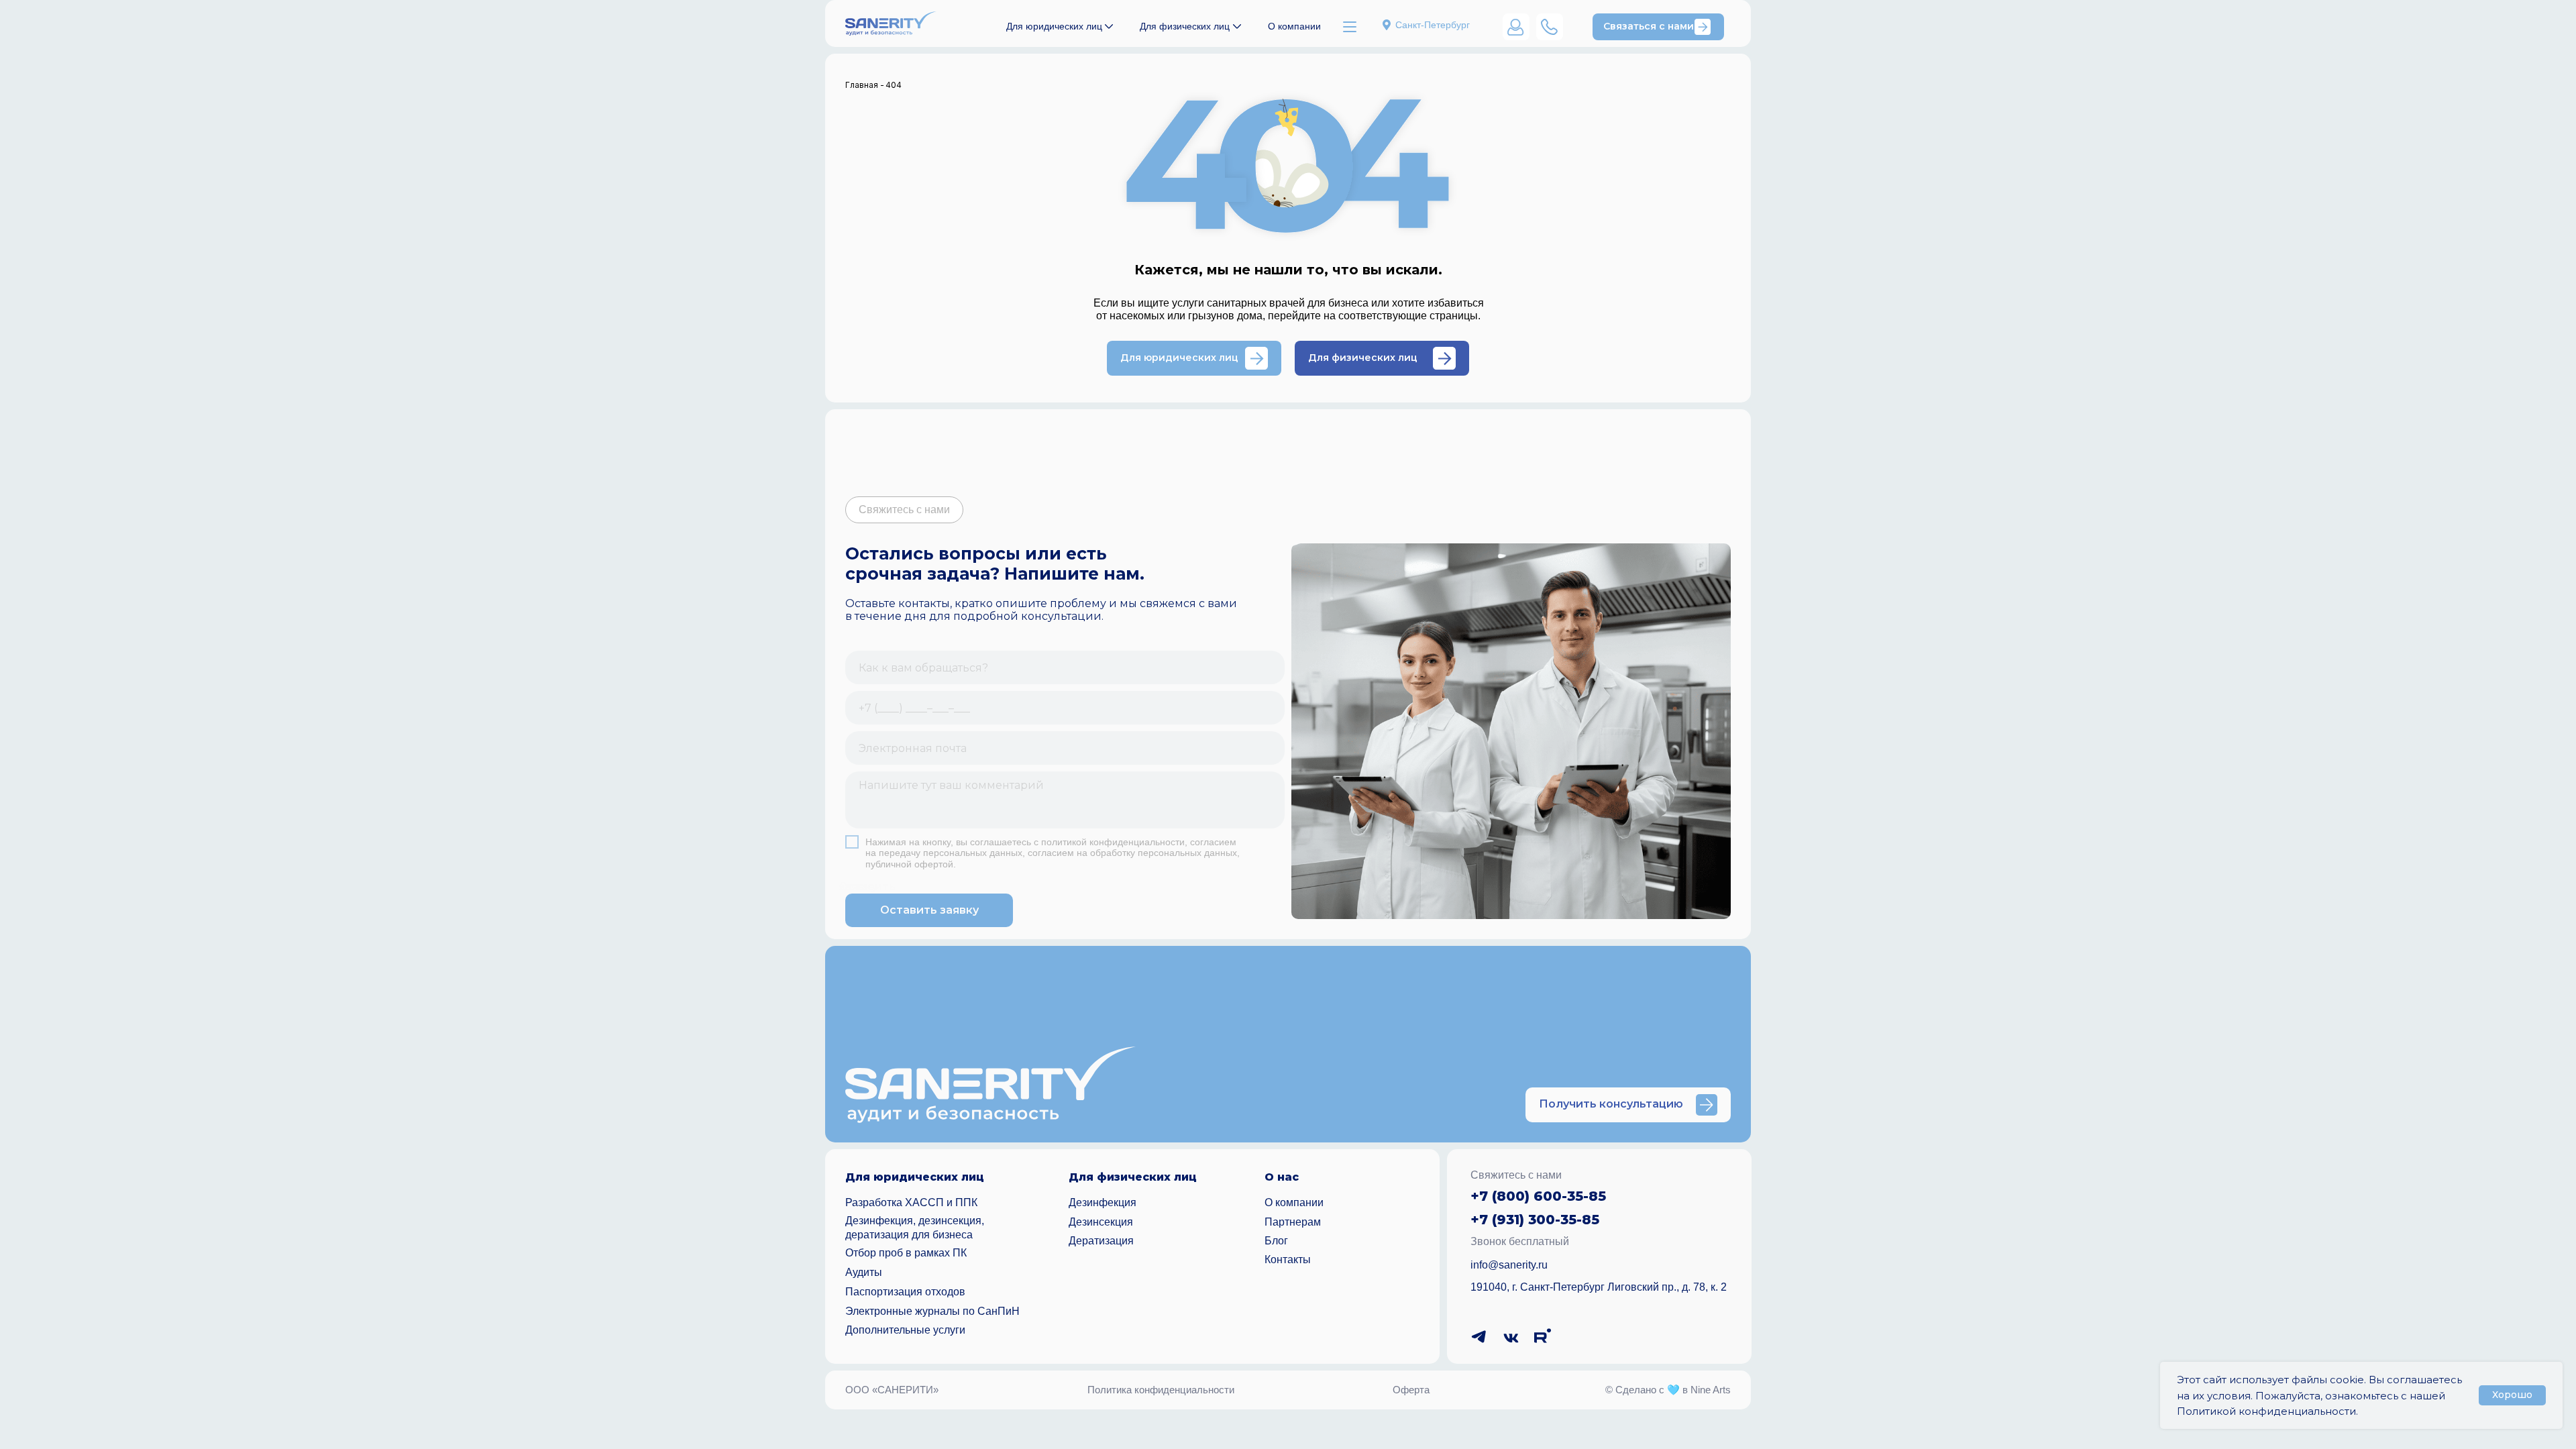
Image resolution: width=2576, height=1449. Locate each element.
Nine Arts (1711, 1390)
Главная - (865, 85)
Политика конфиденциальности (1161, 1390)
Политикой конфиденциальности (2266, 1411)
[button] (1658, 27)
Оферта (1411, 1390)
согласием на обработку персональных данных (1132, 853)
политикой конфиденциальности (1113, 842)
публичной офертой (909, 864)
